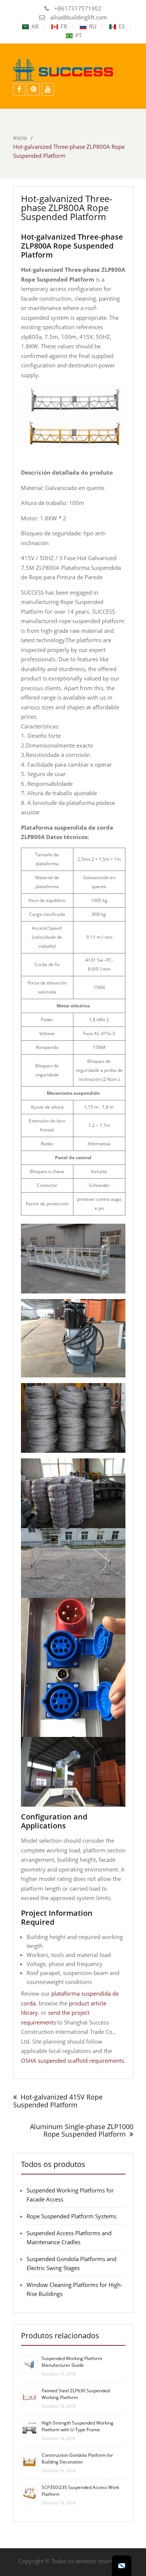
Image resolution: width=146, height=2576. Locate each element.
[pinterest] (34, 89)
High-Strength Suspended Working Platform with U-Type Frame (77, 2426)
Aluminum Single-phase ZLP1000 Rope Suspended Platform (82, 2130)
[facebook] (19, 89)
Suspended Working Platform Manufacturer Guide (72, 2362)
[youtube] (48, 89)
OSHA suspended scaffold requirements (72, 2061)
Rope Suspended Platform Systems (72, 2216)
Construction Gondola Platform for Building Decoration (77, 2458)
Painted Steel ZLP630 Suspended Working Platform (76, 2394)
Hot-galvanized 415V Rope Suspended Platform (58, 2101)
